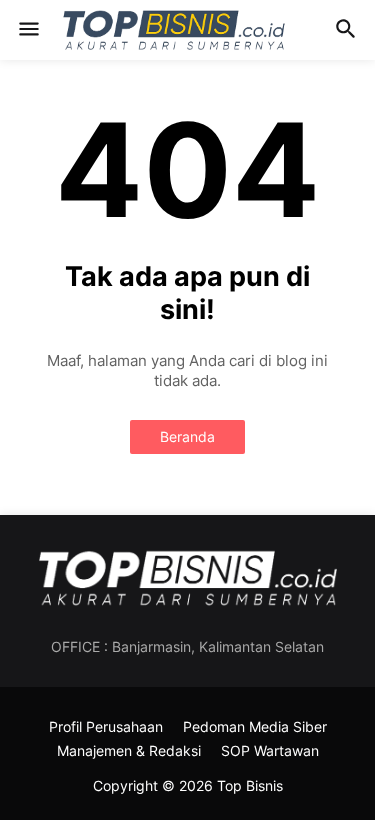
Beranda (187, 436)
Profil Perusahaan (106, 726)
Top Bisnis (250, 785)
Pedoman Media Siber (255, 726)
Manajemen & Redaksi (129, 750)
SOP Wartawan (270, 750)
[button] (27, 30)
